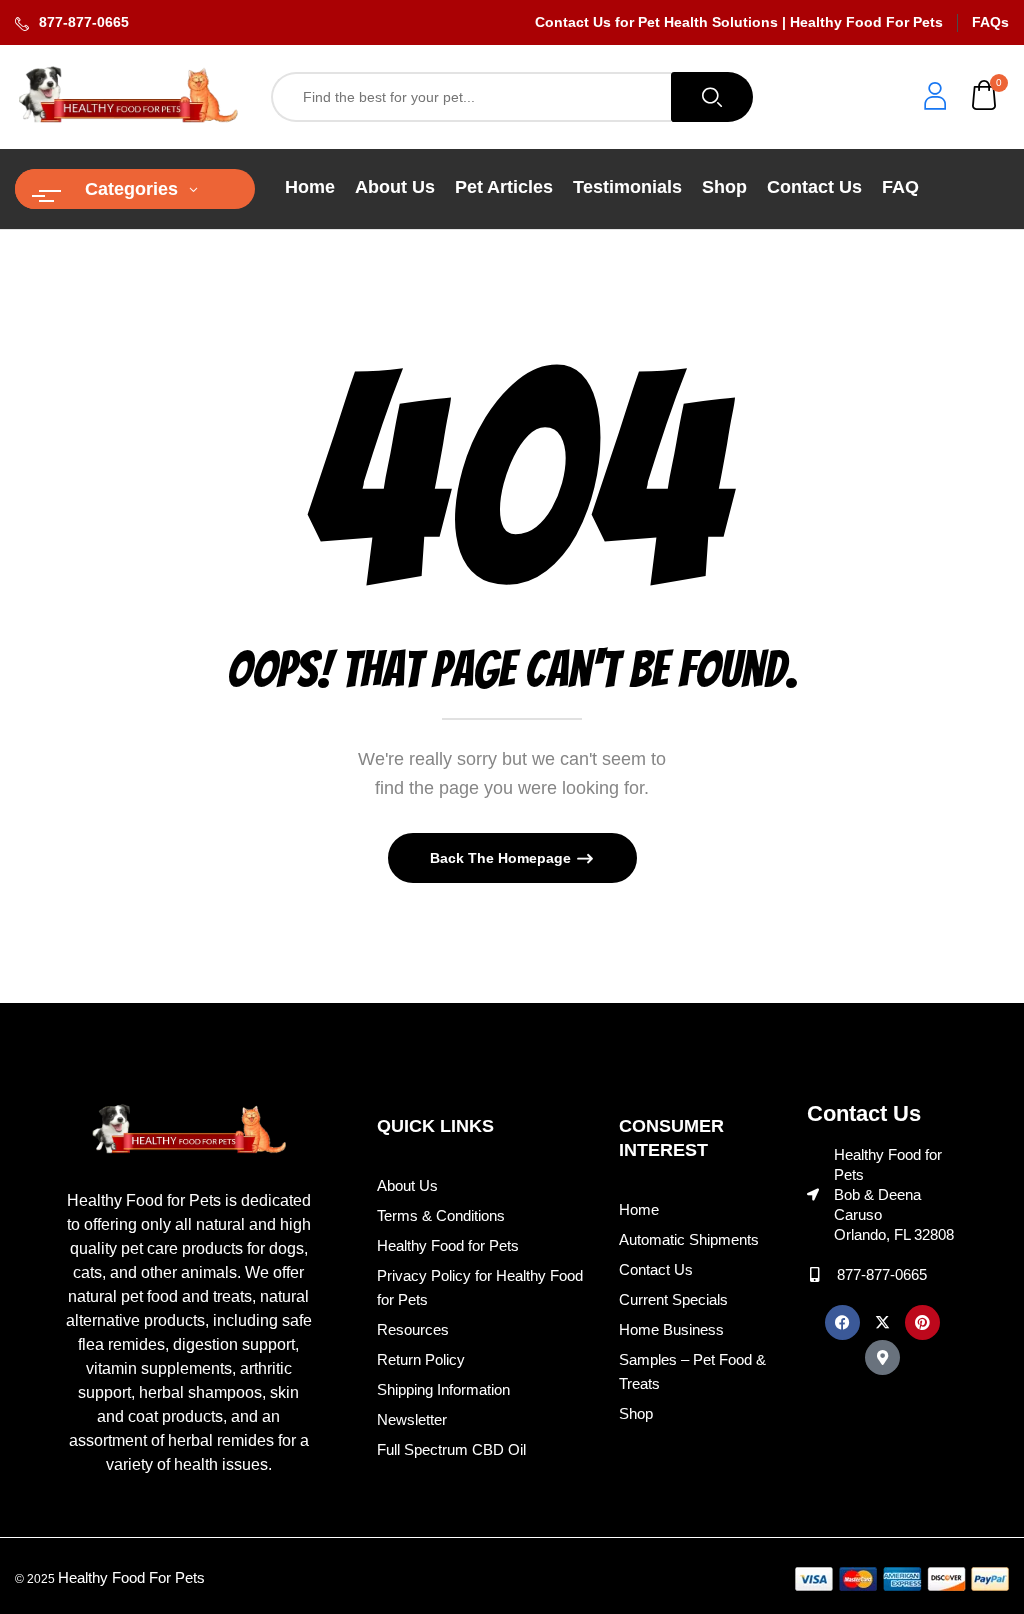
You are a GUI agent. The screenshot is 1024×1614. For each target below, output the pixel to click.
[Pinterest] (922, 1322)
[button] (985, 97)
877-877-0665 (84, 22)
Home (639, 1209)
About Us (407, 1185)
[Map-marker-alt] (882, 1357)
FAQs (990, 22)
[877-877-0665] (814, 1274)
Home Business (671, 1329)
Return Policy (421, 1359)
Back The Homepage (502, 858)
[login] (935, 98)
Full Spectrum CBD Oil (451, 1449)
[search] (712, 97)
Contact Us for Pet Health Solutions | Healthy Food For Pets (739, 22)
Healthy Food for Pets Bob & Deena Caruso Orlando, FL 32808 (894, 1194)
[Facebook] (842, 1322)
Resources (413, 1329)
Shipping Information (443, 1389)
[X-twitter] (882, 1322)
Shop (636, 1413)
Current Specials (673, 1299)
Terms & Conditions (441, 1215)
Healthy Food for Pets (448, 1245)
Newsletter (412, 1419)
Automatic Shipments (689, 1239)
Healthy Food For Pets (131, 1577)
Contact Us (656, 1269)
